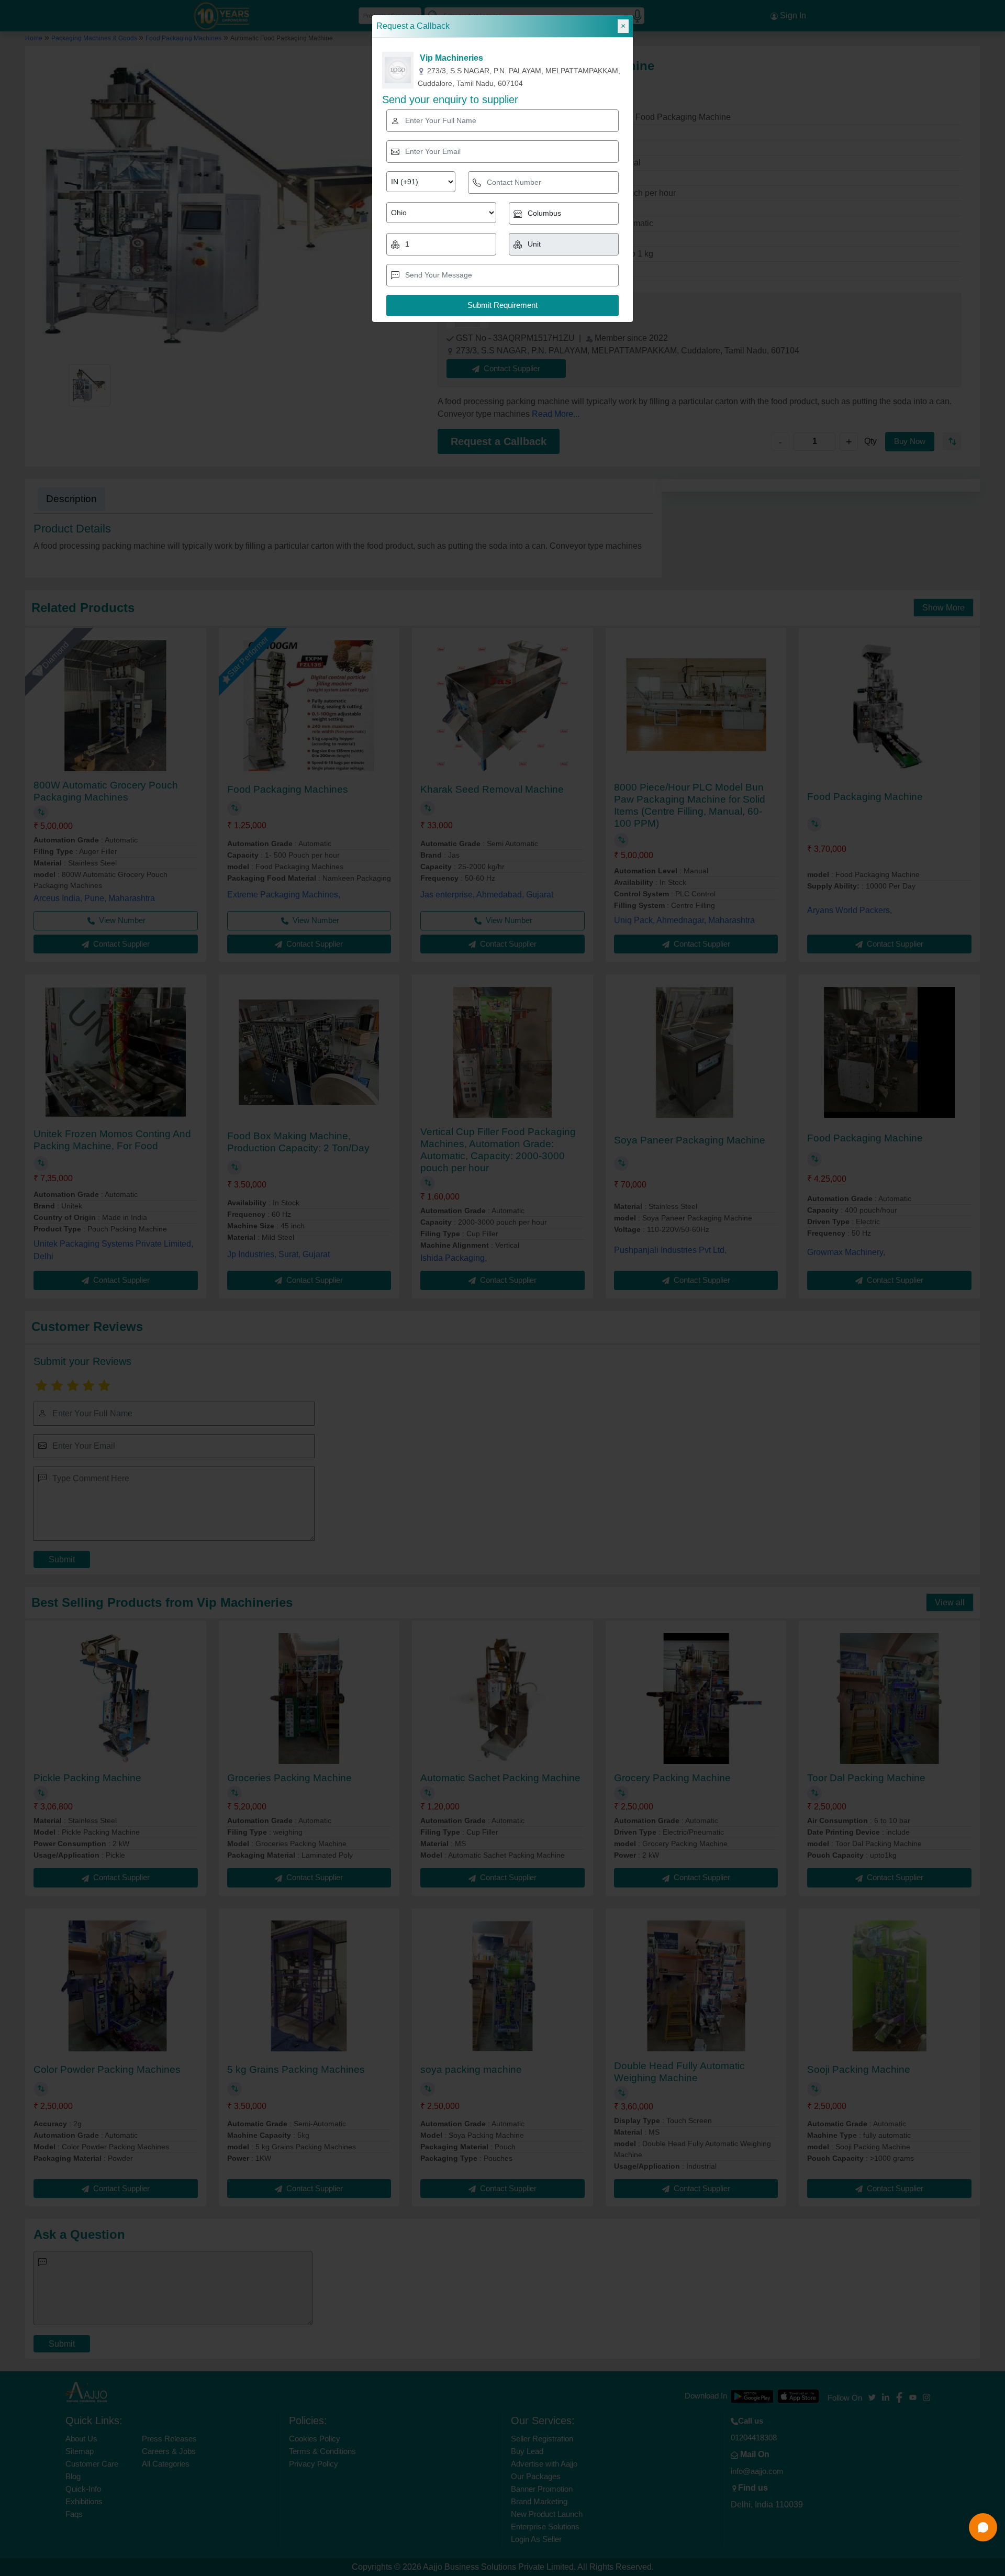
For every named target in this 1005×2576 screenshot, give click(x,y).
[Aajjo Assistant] (983, 2527)
